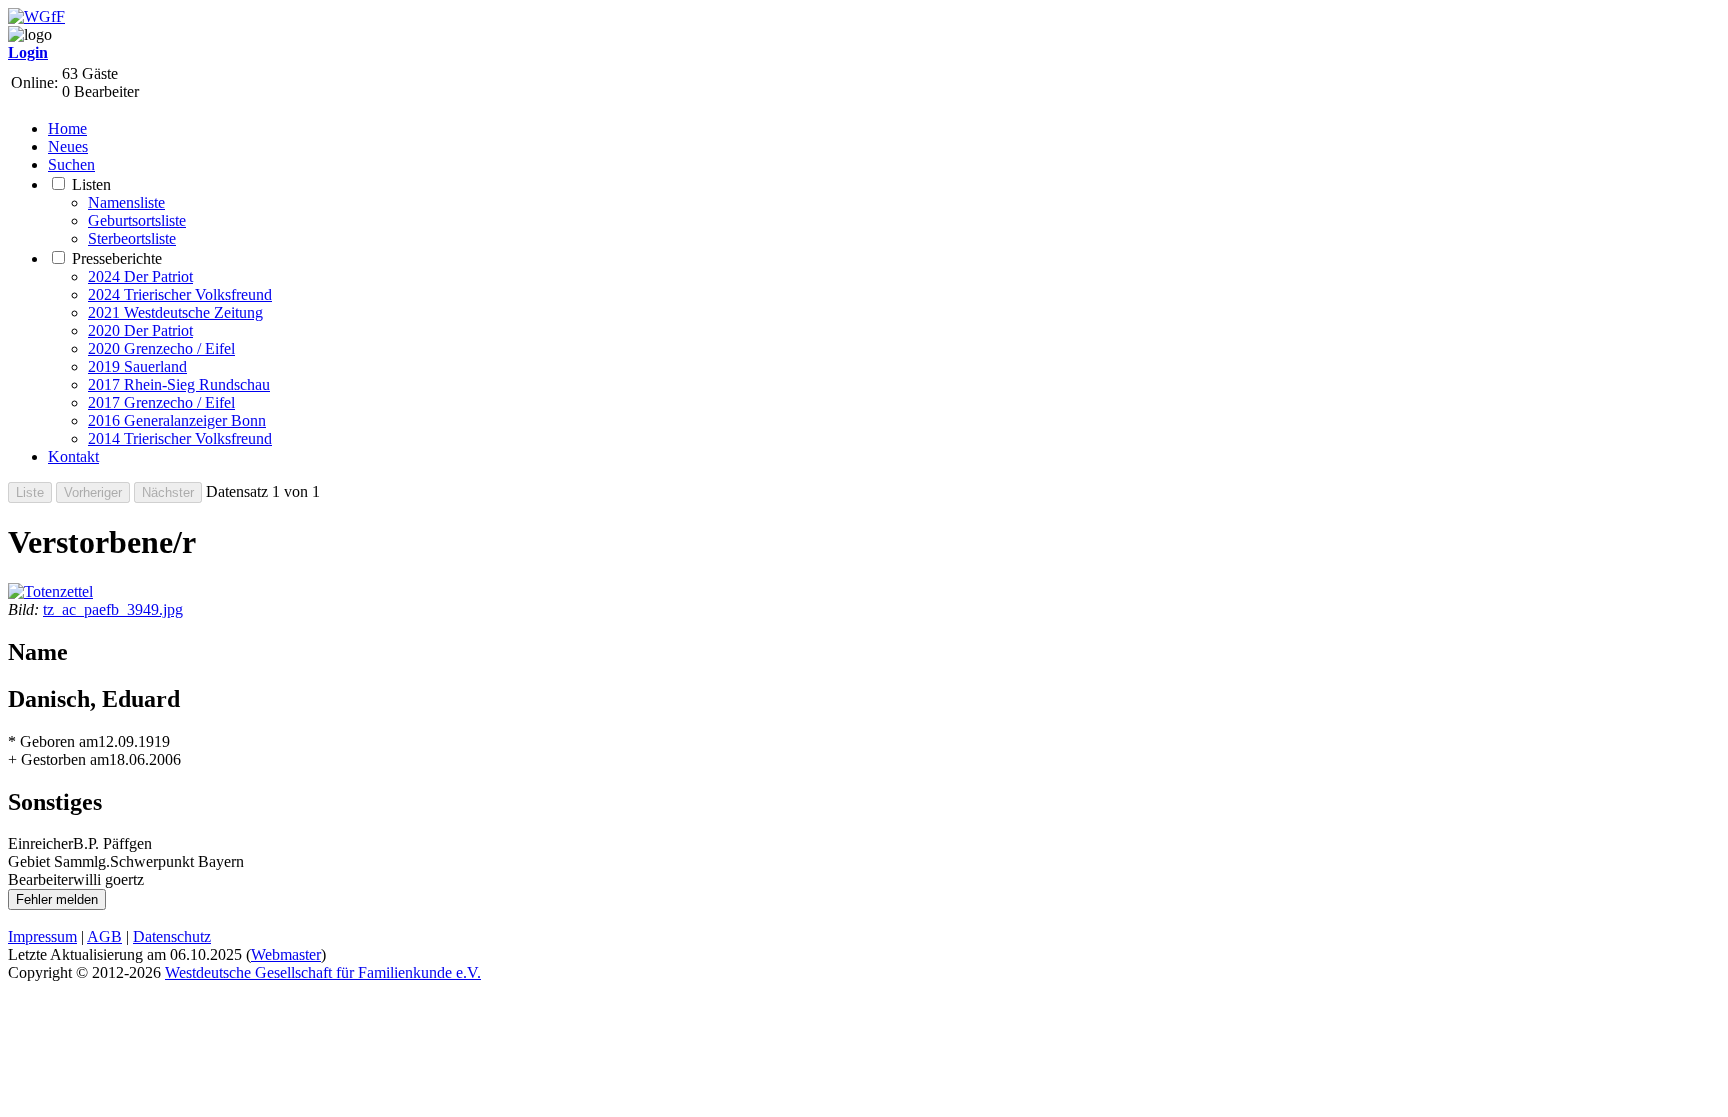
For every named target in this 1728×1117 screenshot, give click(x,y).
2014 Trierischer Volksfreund (180, 438)
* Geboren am (53, 741)
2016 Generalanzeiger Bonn (177, 420)
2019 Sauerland (137, 366)
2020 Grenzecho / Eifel (161, 348)
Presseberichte (117, 258)
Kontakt (73, 456)
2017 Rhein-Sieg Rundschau (179, 384)
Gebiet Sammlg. (59, 861)
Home (67, 128)
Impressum (42, 936)
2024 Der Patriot (140, 276)
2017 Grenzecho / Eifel (161, 402)
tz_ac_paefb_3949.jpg (113, 609)
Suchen (71, 164)
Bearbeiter (40, 879)
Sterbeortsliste (132, 238)
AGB (104, 936)
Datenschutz (172, 936)
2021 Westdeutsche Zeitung (175, 312)
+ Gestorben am (58, 759)
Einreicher (40, 843)
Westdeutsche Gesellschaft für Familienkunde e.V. (323, 972)
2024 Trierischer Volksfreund (180, 294)
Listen (91, 184)
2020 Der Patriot (140, 330)
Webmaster (286, 954)
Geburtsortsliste (137, 220)
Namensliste (126, 202)
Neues (68, 146)
